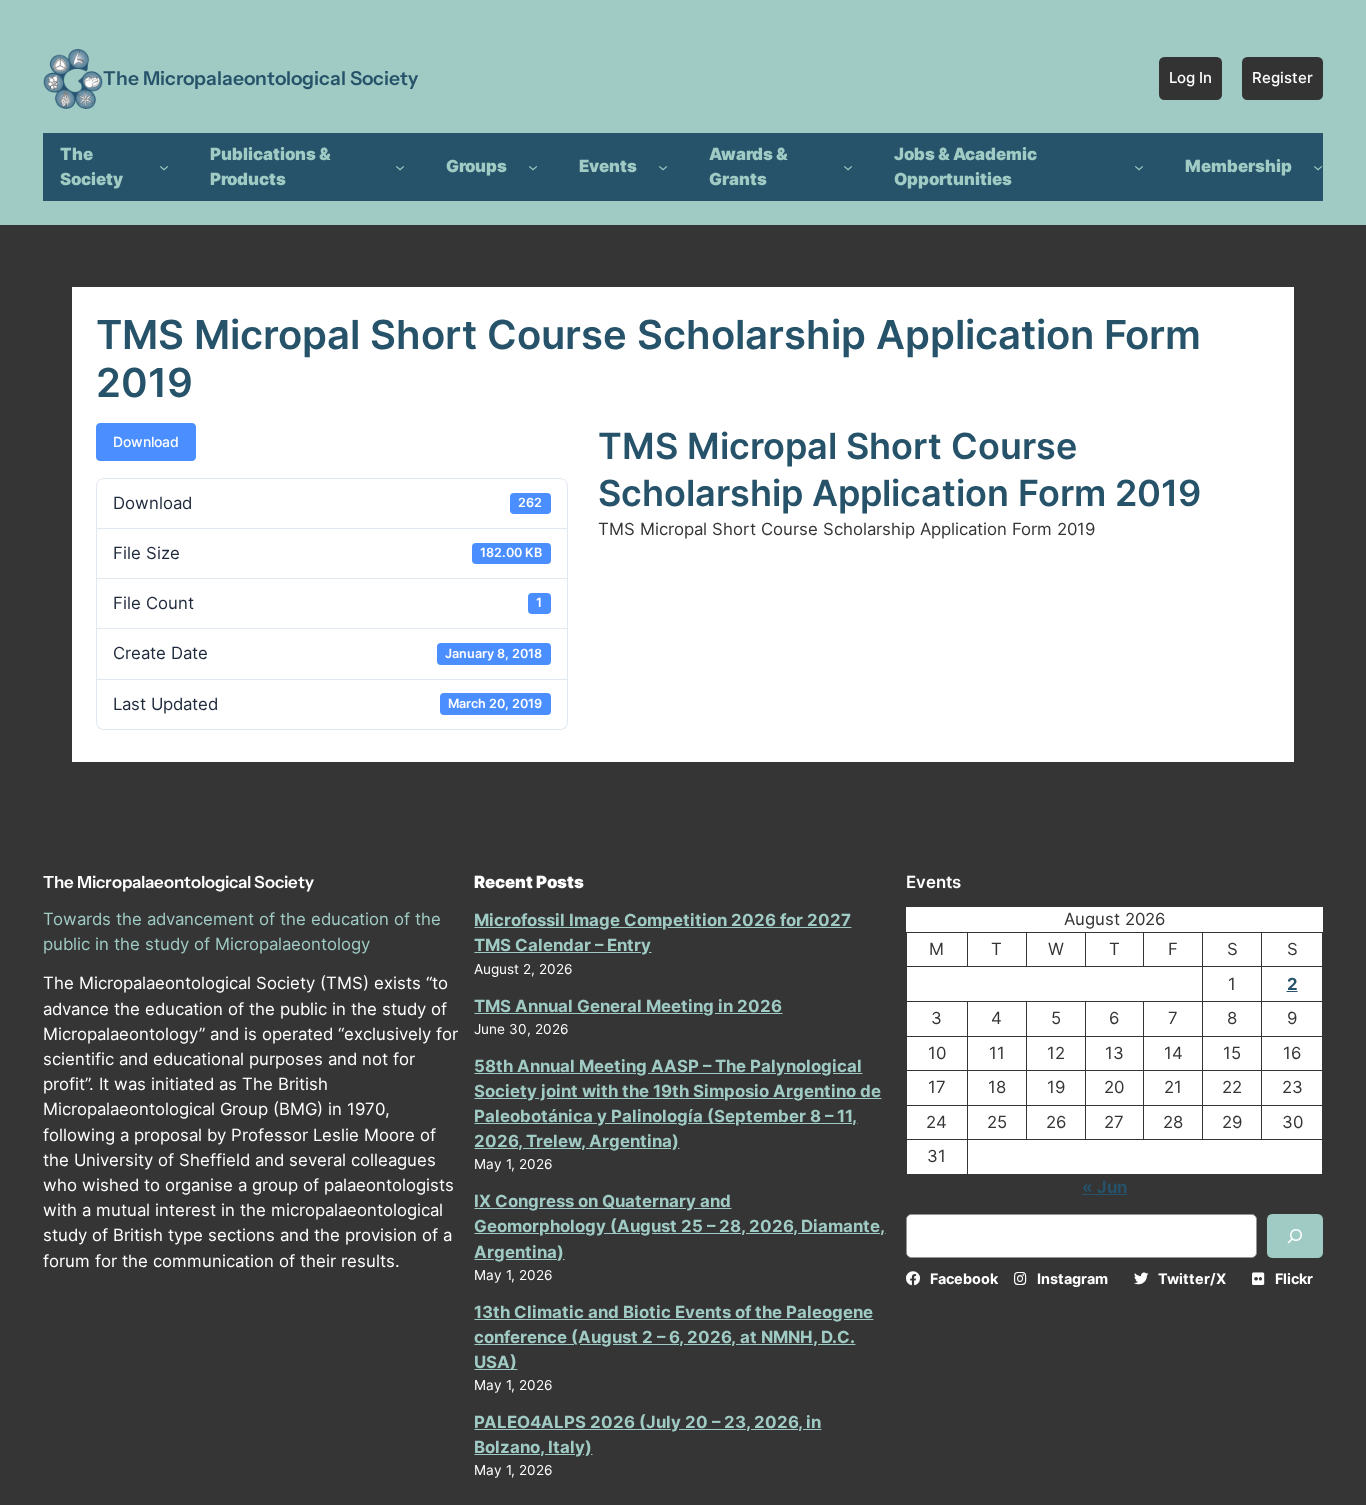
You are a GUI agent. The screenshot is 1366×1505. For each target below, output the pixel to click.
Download (146, 441)
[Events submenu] (663, 167)
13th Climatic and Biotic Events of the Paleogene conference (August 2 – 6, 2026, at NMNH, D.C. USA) (673, 1337)
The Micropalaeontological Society (260, 78)
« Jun (1104, 1187)
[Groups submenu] (533, 167)
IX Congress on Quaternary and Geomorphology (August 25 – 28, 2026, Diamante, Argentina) (679, 1226)
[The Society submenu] (164, 167)
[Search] (1295, 1235)
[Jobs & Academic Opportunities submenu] (1139, 167)
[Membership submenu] (1318, 167)
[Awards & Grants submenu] (848, 167)
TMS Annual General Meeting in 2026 (628, 1006)
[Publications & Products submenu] (400, 167)
